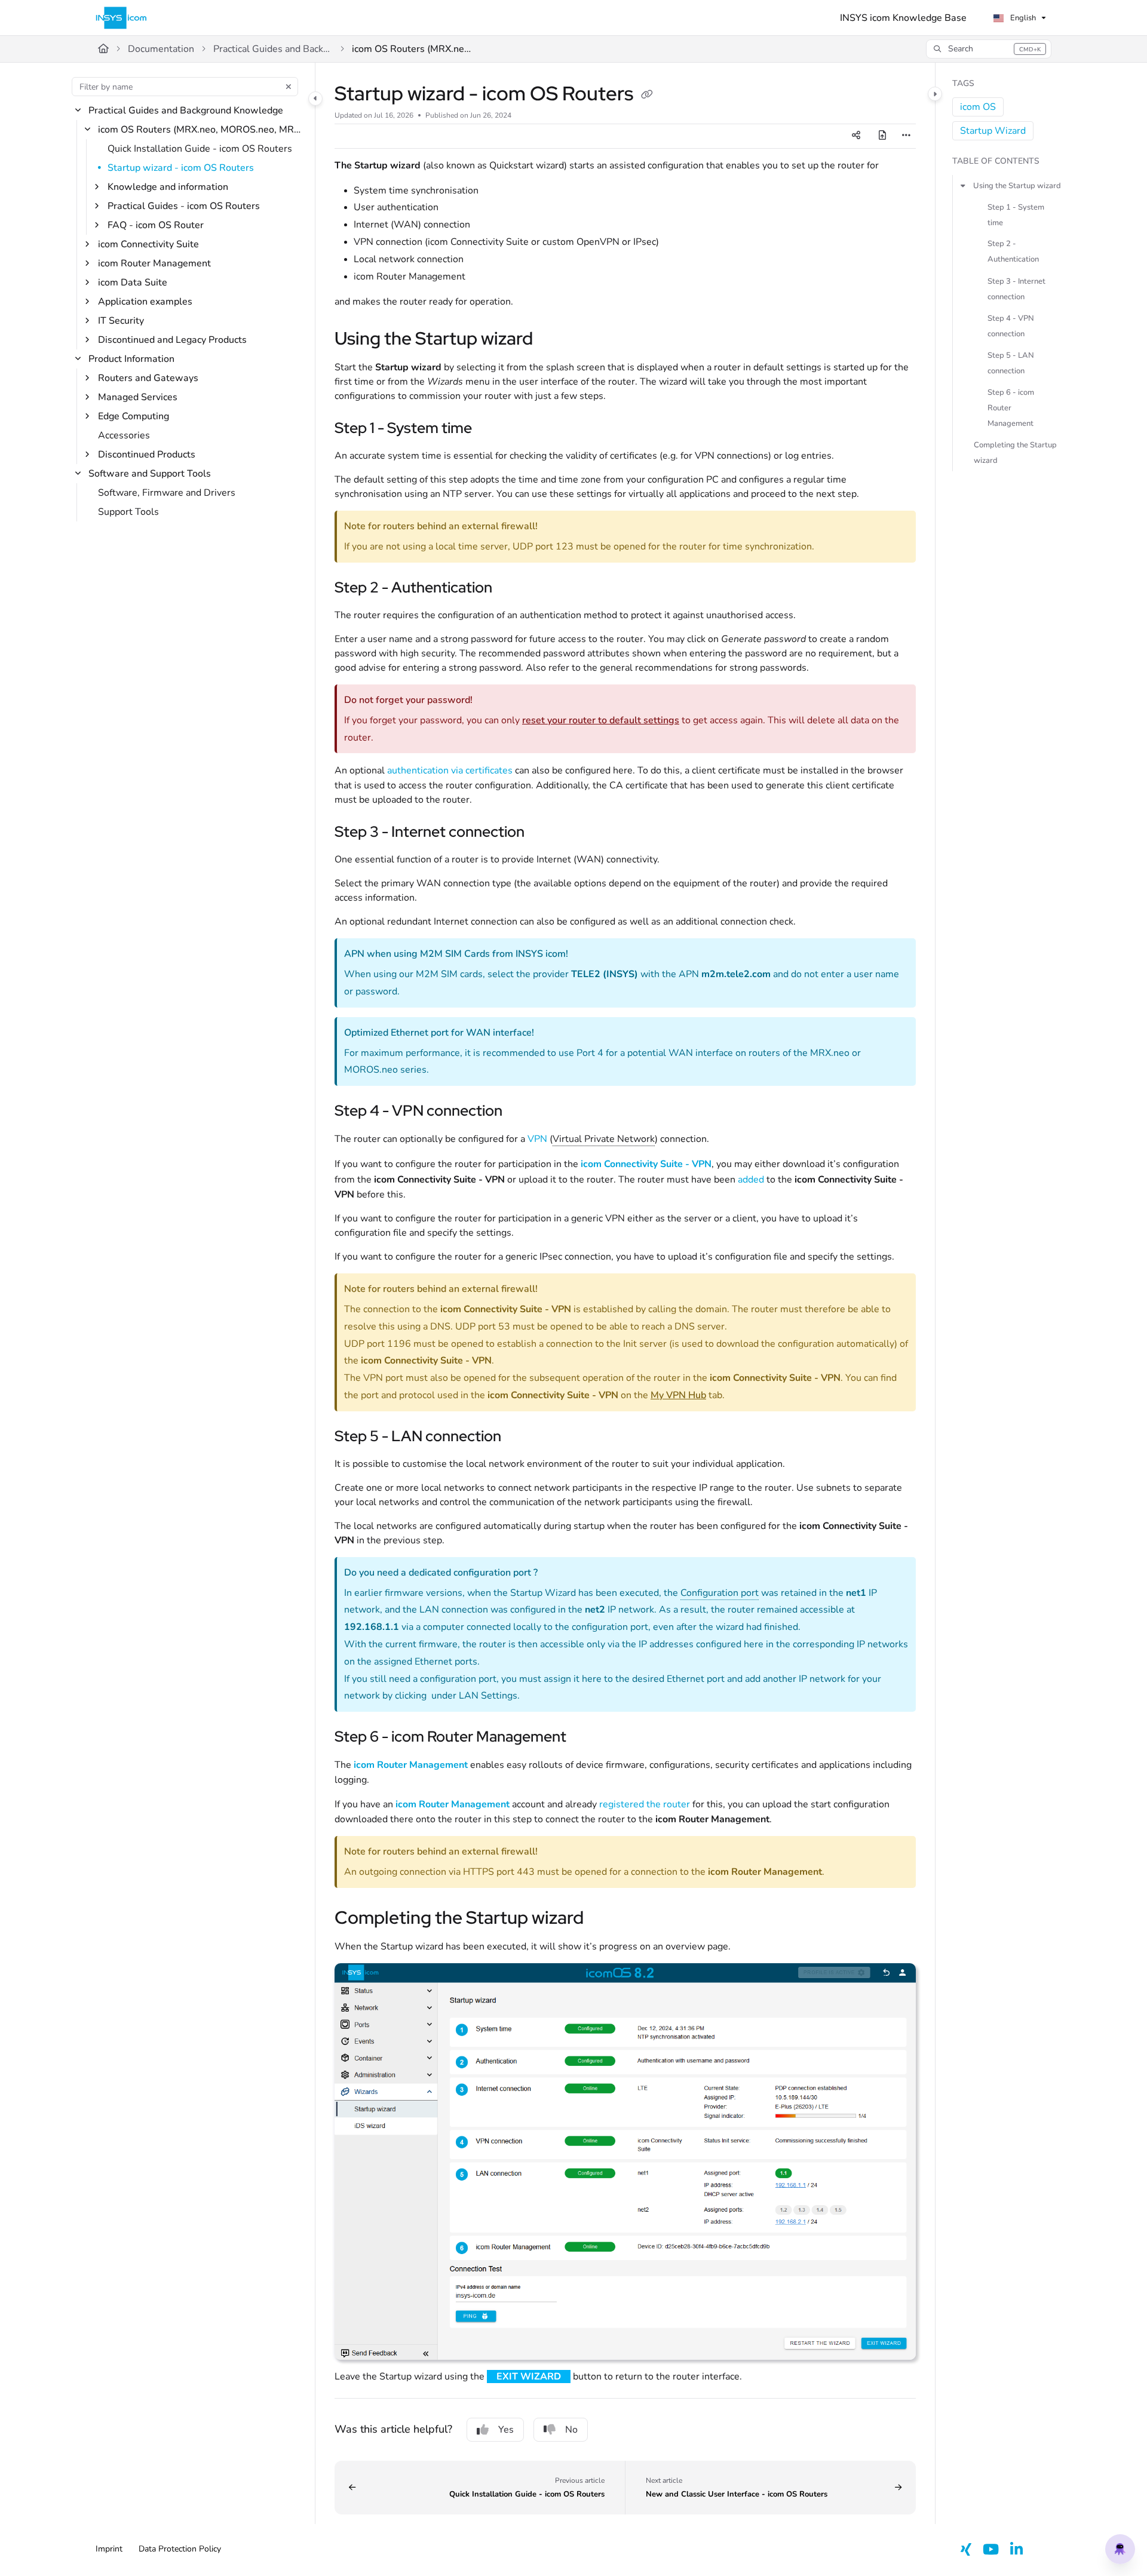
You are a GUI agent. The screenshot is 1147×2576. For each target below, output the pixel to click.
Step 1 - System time (1016, 214)
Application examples (145, 302)
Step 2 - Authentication (1013, 251)
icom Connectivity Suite (148, 244)
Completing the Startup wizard (1015, 452)
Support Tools (128, 512)
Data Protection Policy (180, 2549)
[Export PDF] (882, 136)
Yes (506, 2430)
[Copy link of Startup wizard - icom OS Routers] (647, 96)
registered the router (645, 1804)
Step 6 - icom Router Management (1011, 407)
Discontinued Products (147, 455)
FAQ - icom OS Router (156, 225)
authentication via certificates (450, 770)
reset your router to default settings (601, 720)
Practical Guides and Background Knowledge (273, 49)
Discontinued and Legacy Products (172, 340)
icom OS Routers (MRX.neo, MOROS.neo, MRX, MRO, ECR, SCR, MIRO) (412, 49)
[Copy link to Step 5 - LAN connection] (520, 1437)
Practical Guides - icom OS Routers (184, 206)
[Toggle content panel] (935, 94)
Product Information (131, 359)
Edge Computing (134, 416)
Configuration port (720, 1593)
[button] (989, 49)
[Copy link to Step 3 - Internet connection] (544, 833)
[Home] (121, 18)
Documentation (161, 49)
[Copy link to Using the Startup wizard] (552, 340)
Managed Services (138, 397)
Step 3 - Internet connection (1016, 288)
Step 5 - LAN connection (1011, 363)
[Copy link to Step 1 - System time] (491, 429)
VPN (537, 1139)
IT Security (121, 321)
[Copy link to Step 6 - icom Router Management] (585, 1738)
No (571, 2430)
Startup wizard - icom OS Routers (181, 168)
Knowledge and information (168, 187)
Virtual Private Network (604, 1139)
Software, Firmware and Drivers (167, 493)
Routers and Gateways (148, 378)
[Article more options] (906, 136)
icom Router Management (154, 263)
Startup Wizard (993, 131)
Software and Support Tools (150, 474)
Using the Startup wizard (1017, 185)
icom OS (978, 107)
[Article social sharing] (856, 136)
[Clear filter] (289, 87)
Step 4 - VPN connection (1011, 326)
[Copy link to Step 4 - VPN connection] (522, 1112)
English (1022, 18)
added (751, 1180)
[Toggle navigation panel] (315, 99)
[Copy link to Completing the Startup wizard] (603, 1919)
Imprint (109, 2549)
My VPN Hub (678, 1395)
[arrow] (963, 185)
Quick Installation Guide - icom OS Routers (200, 149)
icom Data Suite (133, 283)
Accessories (124, 435)
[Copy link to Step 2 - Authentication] (511, 589)
